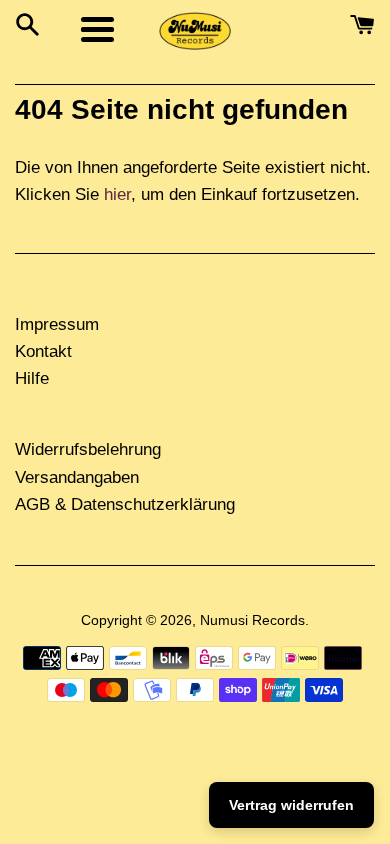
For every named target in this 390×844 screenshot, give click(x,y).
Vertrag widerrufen (291, 805)
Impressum (57, 324)
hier (117, 194)
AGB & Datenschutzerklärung (125, 504)
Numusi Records (252, 620)
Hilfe (32, 378)
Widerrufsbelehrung (88, 449)
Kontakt (43, 351)
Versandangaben (77, 477)
